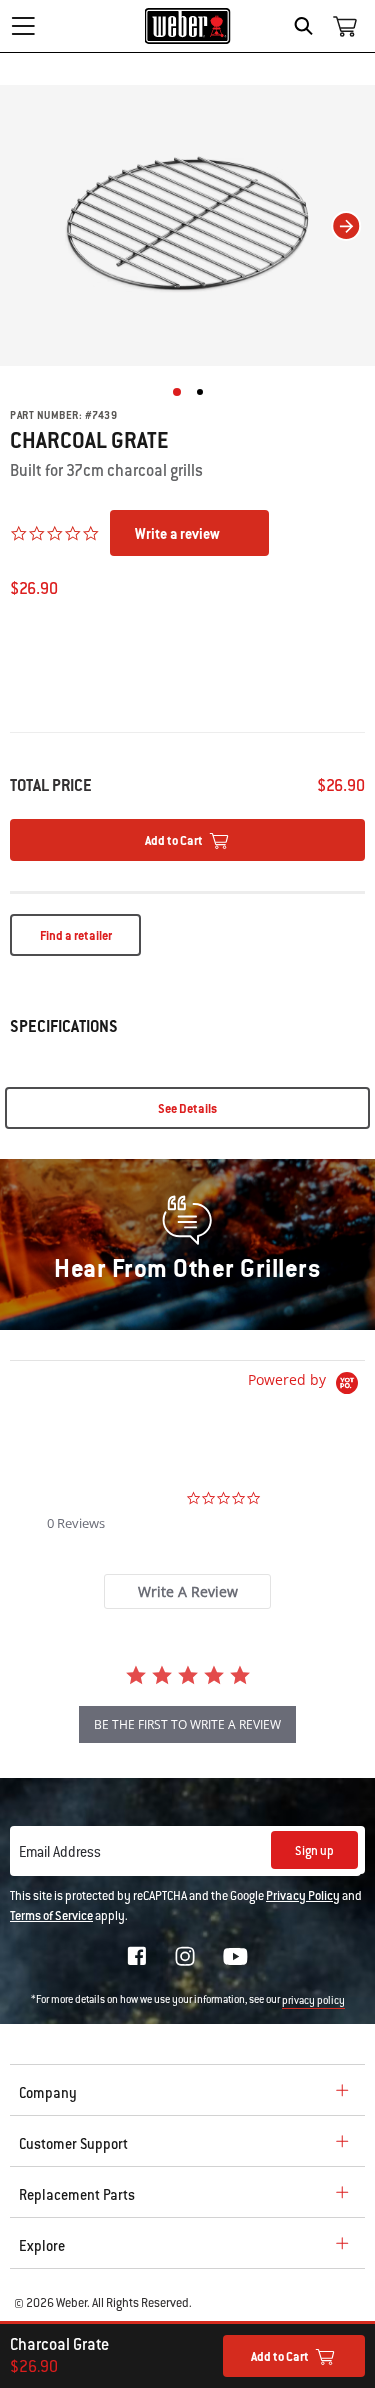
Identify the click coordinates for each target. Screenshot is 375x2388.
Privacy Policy (303, 1896)
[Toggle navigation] (23, 26)
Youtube (235, 1956)
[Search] (308, 26)
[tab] (187, 1591)
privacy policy (313, 2000)
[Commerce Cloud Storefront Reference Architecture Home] (187, 26)
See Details (187, 1109)
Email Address (60, 1852)
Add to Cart (280, 2357)
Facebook (137, 1956)
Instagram (185, 1956)
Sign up (314, 1851)
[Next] (346, 226)
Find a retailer (76, 936)
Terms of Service (51, 1916)
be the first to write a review (187, 1724)
